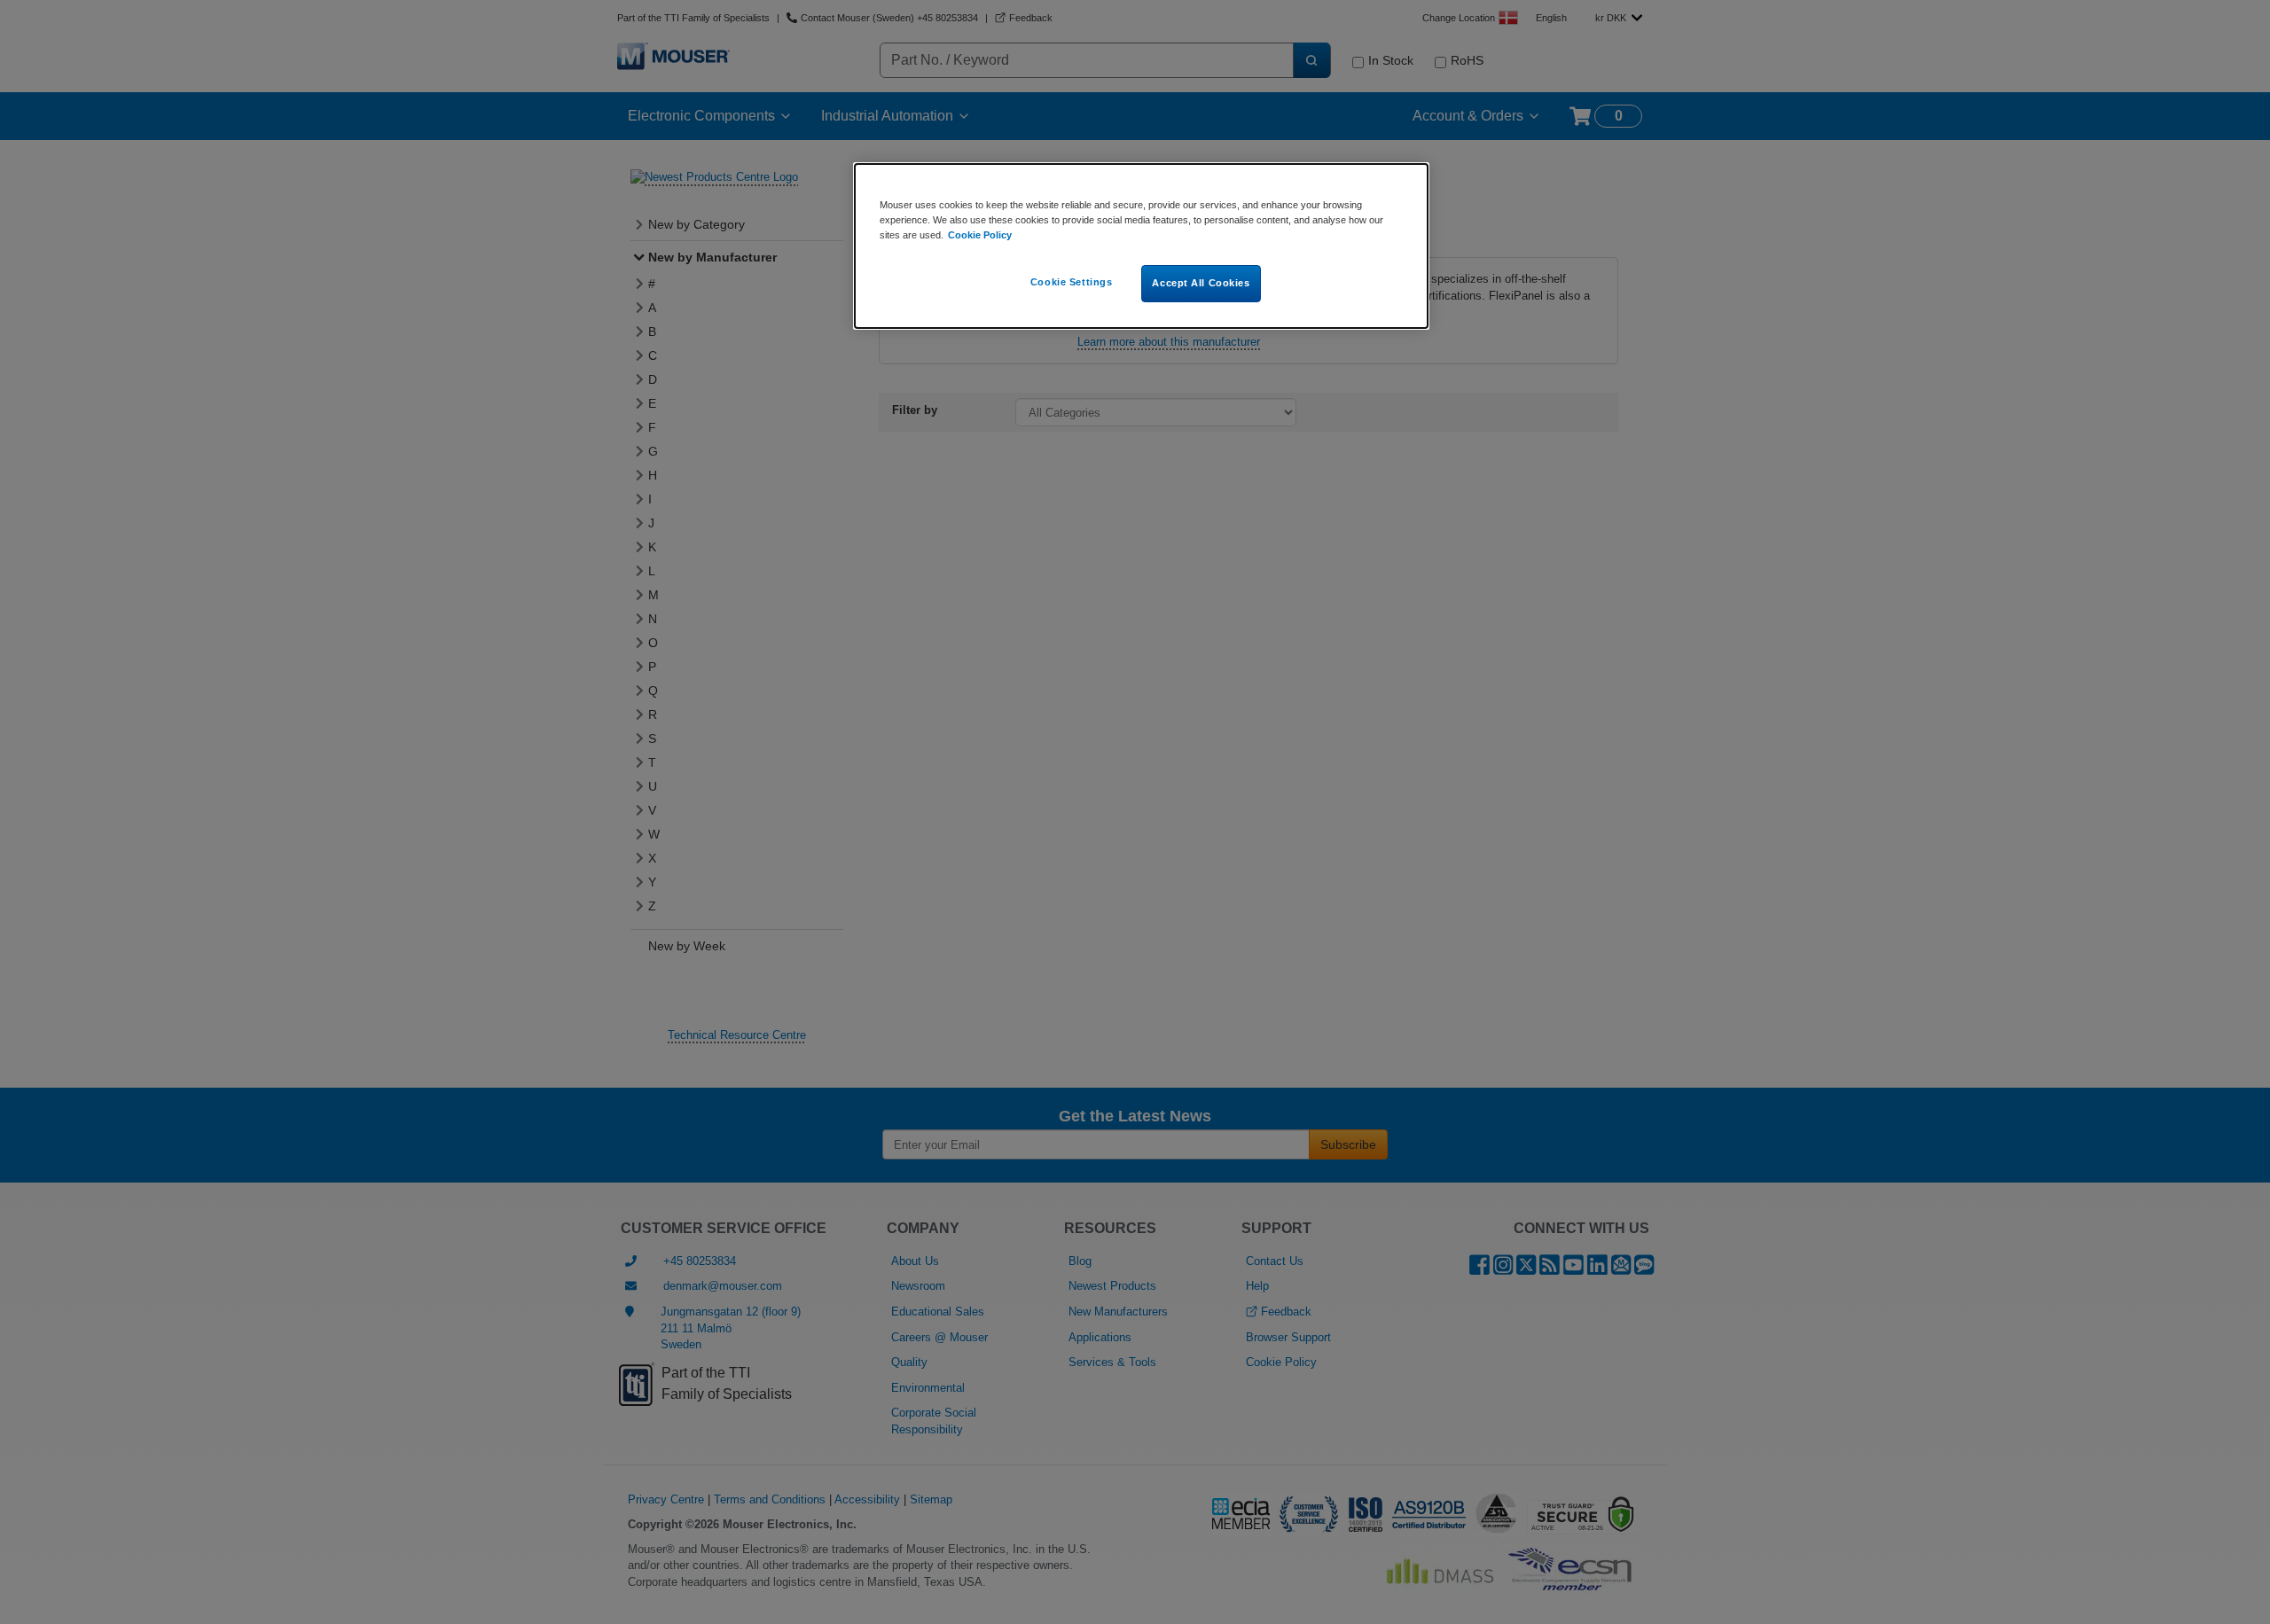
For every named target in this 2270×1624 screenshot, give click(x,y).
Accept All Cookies (1201, 283)
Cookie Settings (1072, 282)
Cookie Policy (980, 235)
